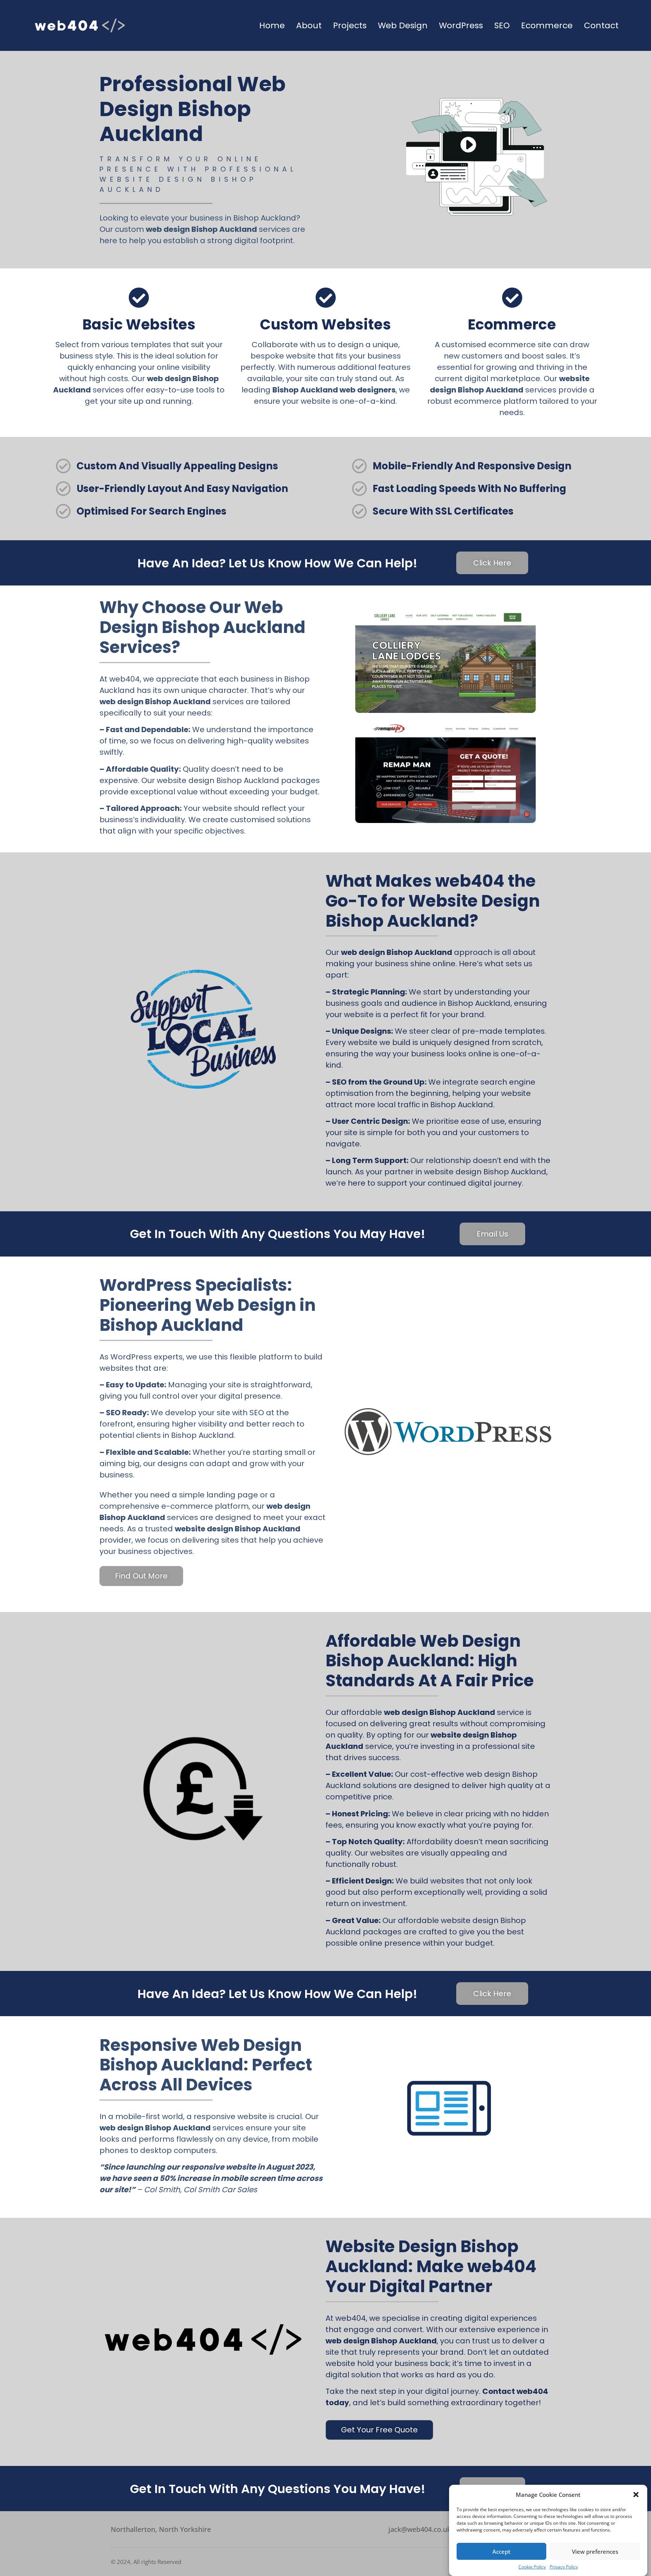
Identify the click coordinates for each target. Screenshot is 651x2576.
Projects (350, 25)
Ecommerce (547, 25)
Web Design (403, 25)
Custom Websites (325, 324)
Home (272, 25)
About (309, 25)
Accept (501, 2551)
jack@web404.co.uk (420, 2529)
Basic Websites (139, 324)
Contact (601, 25)
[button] (636, 2495)
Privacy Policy (564, 2567)
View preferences (595, 2551)
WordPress (461, 25)
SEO (502, 25)
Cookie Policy (532, 2567)
